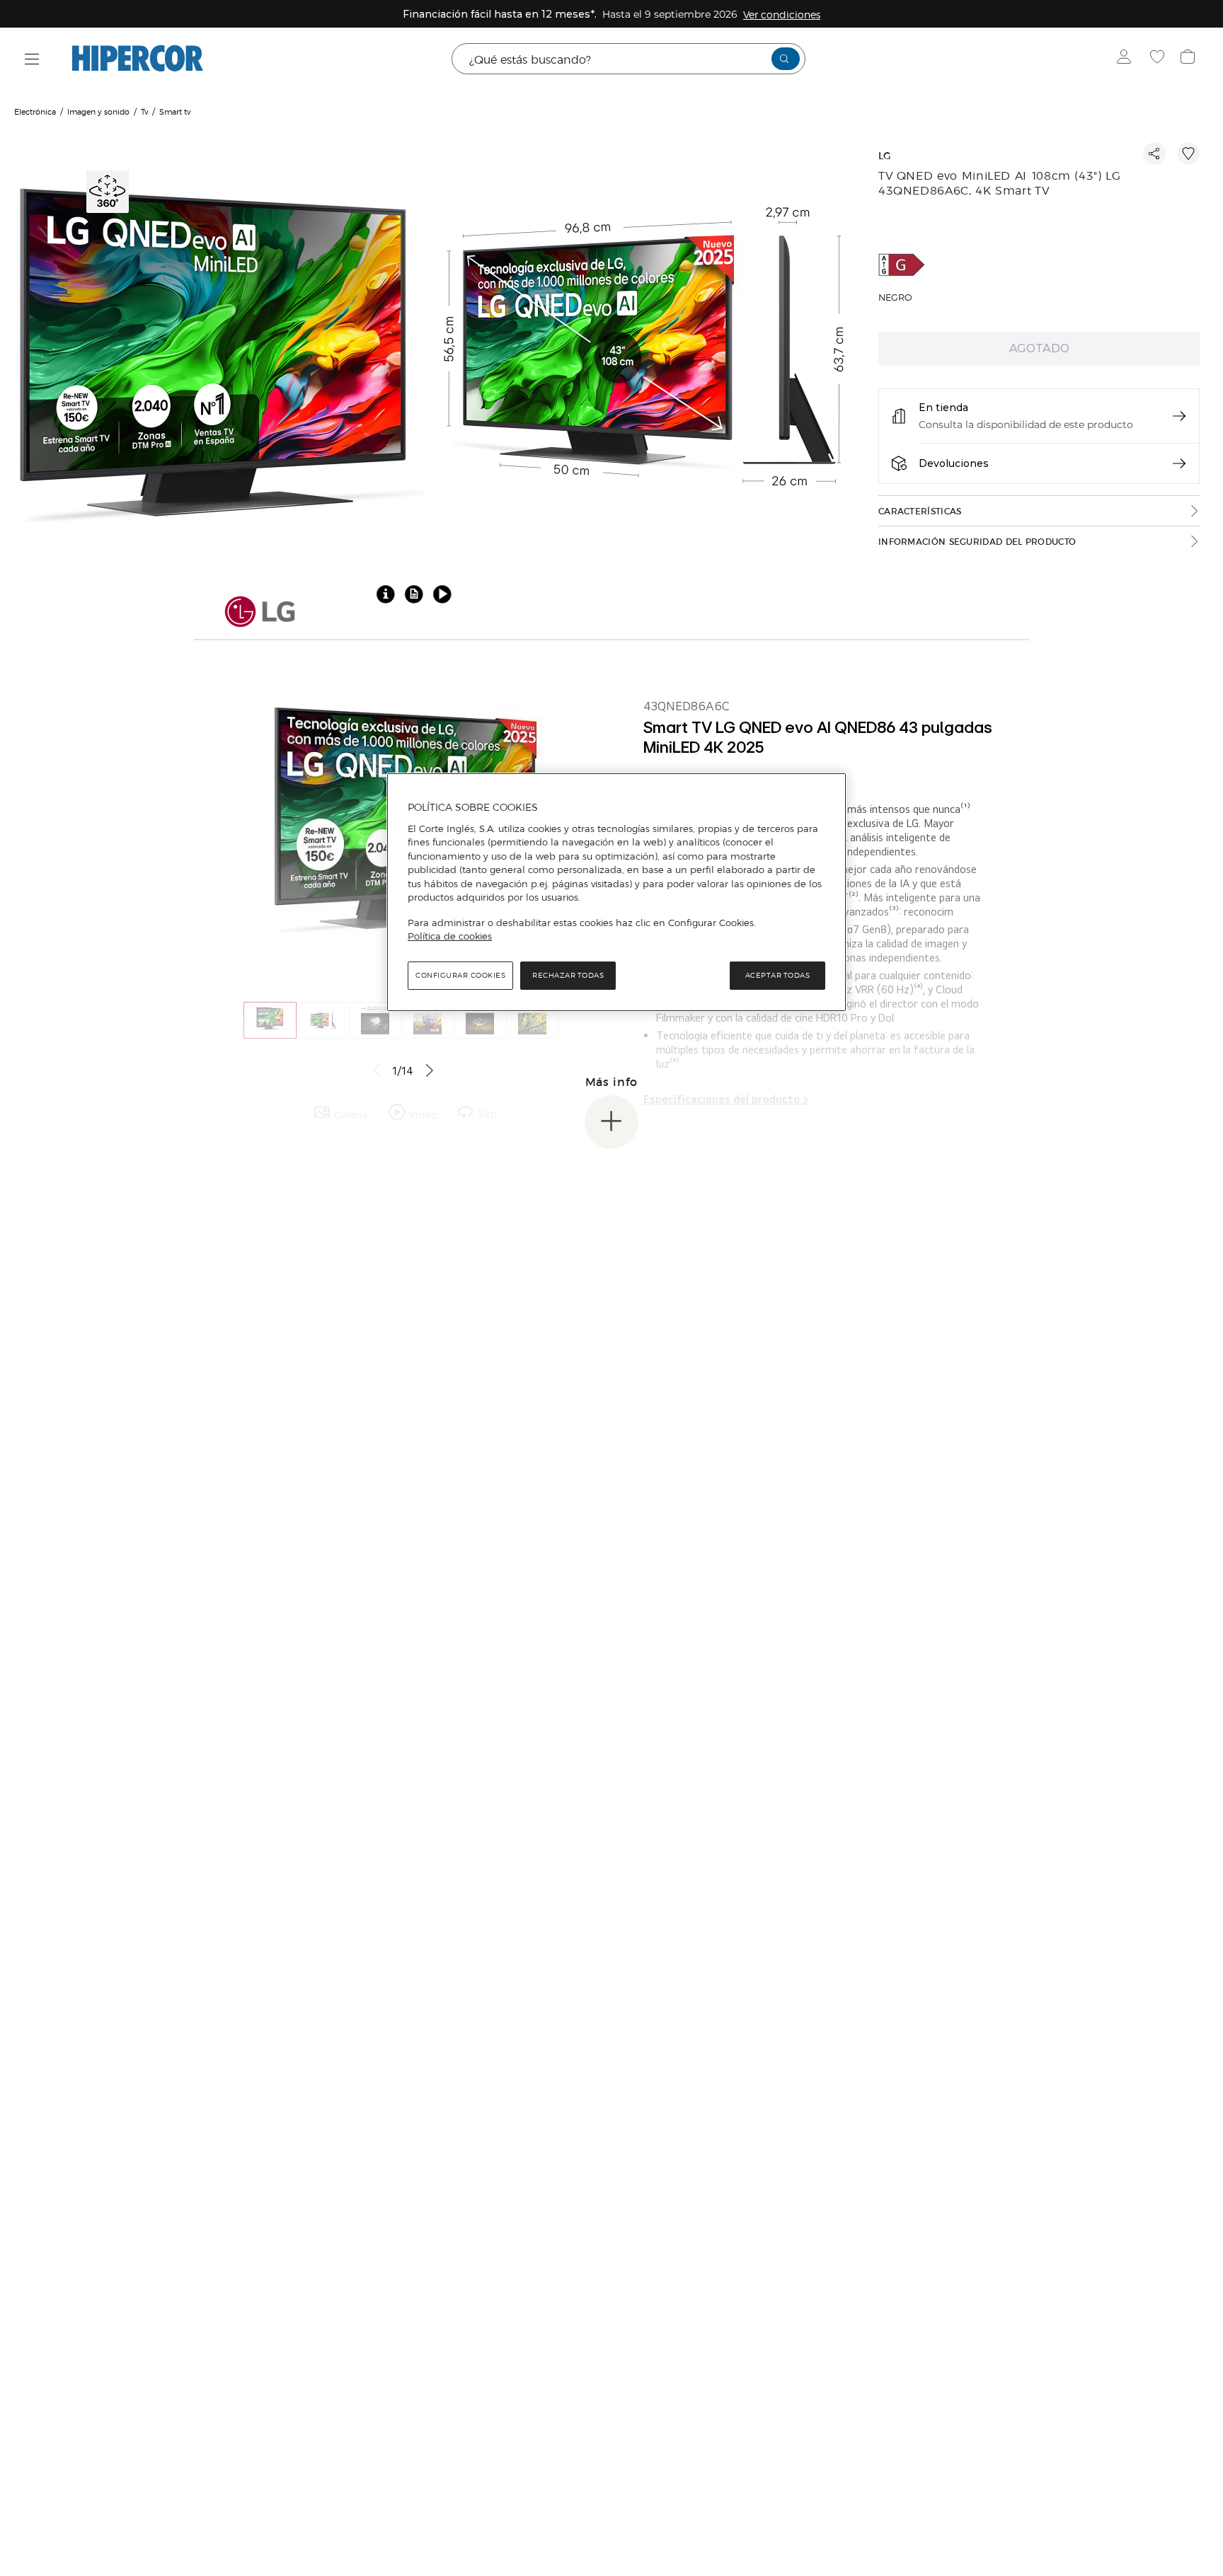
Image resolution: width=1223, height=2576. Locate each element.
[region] (616, 892)
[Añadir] (1188, 154)
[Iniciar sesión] (1127, 59)
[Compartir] (1154, 154)
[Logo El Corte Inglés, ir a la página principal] (138, 59)
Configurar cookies (460, 975)
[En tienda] (1179, 416)
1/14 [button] (403, 1071)
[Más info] (611, 1122)
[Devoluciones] (1179, 463)
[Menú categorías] (32, 59)
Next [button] (437, 1070)
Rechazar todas (568, 975)
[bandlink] (782, 14)
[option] (214, 346)
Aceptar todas (778, 975)
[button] (109, 190)
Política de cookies (450, 936)
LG (885, 156)
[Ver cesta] (1189, 59)
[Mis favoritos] (1159, 59)
